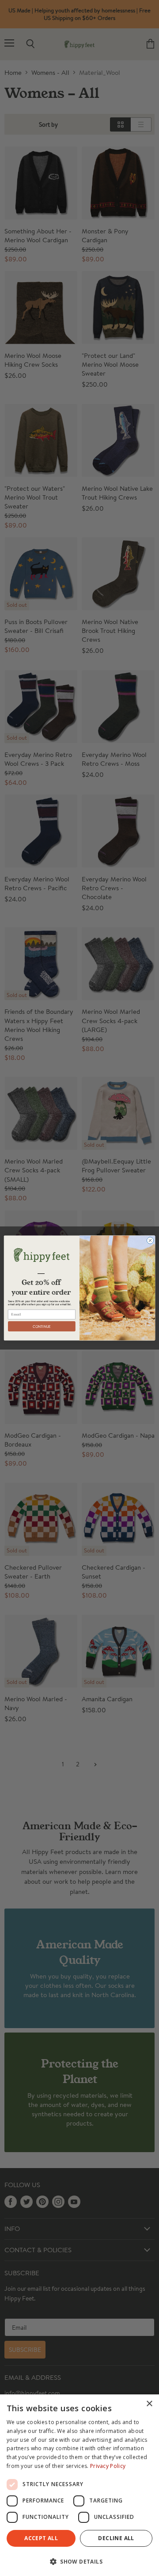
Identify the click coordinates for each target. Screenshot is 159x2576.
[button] (79, 2561)
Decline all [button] (116, 2538)
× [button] (149, 2404)
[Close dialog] (150, 1240)
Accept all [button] (41, 2538)
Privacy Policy (108, 2466)
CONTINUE (42, 1326)
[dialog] (79, 2485)
